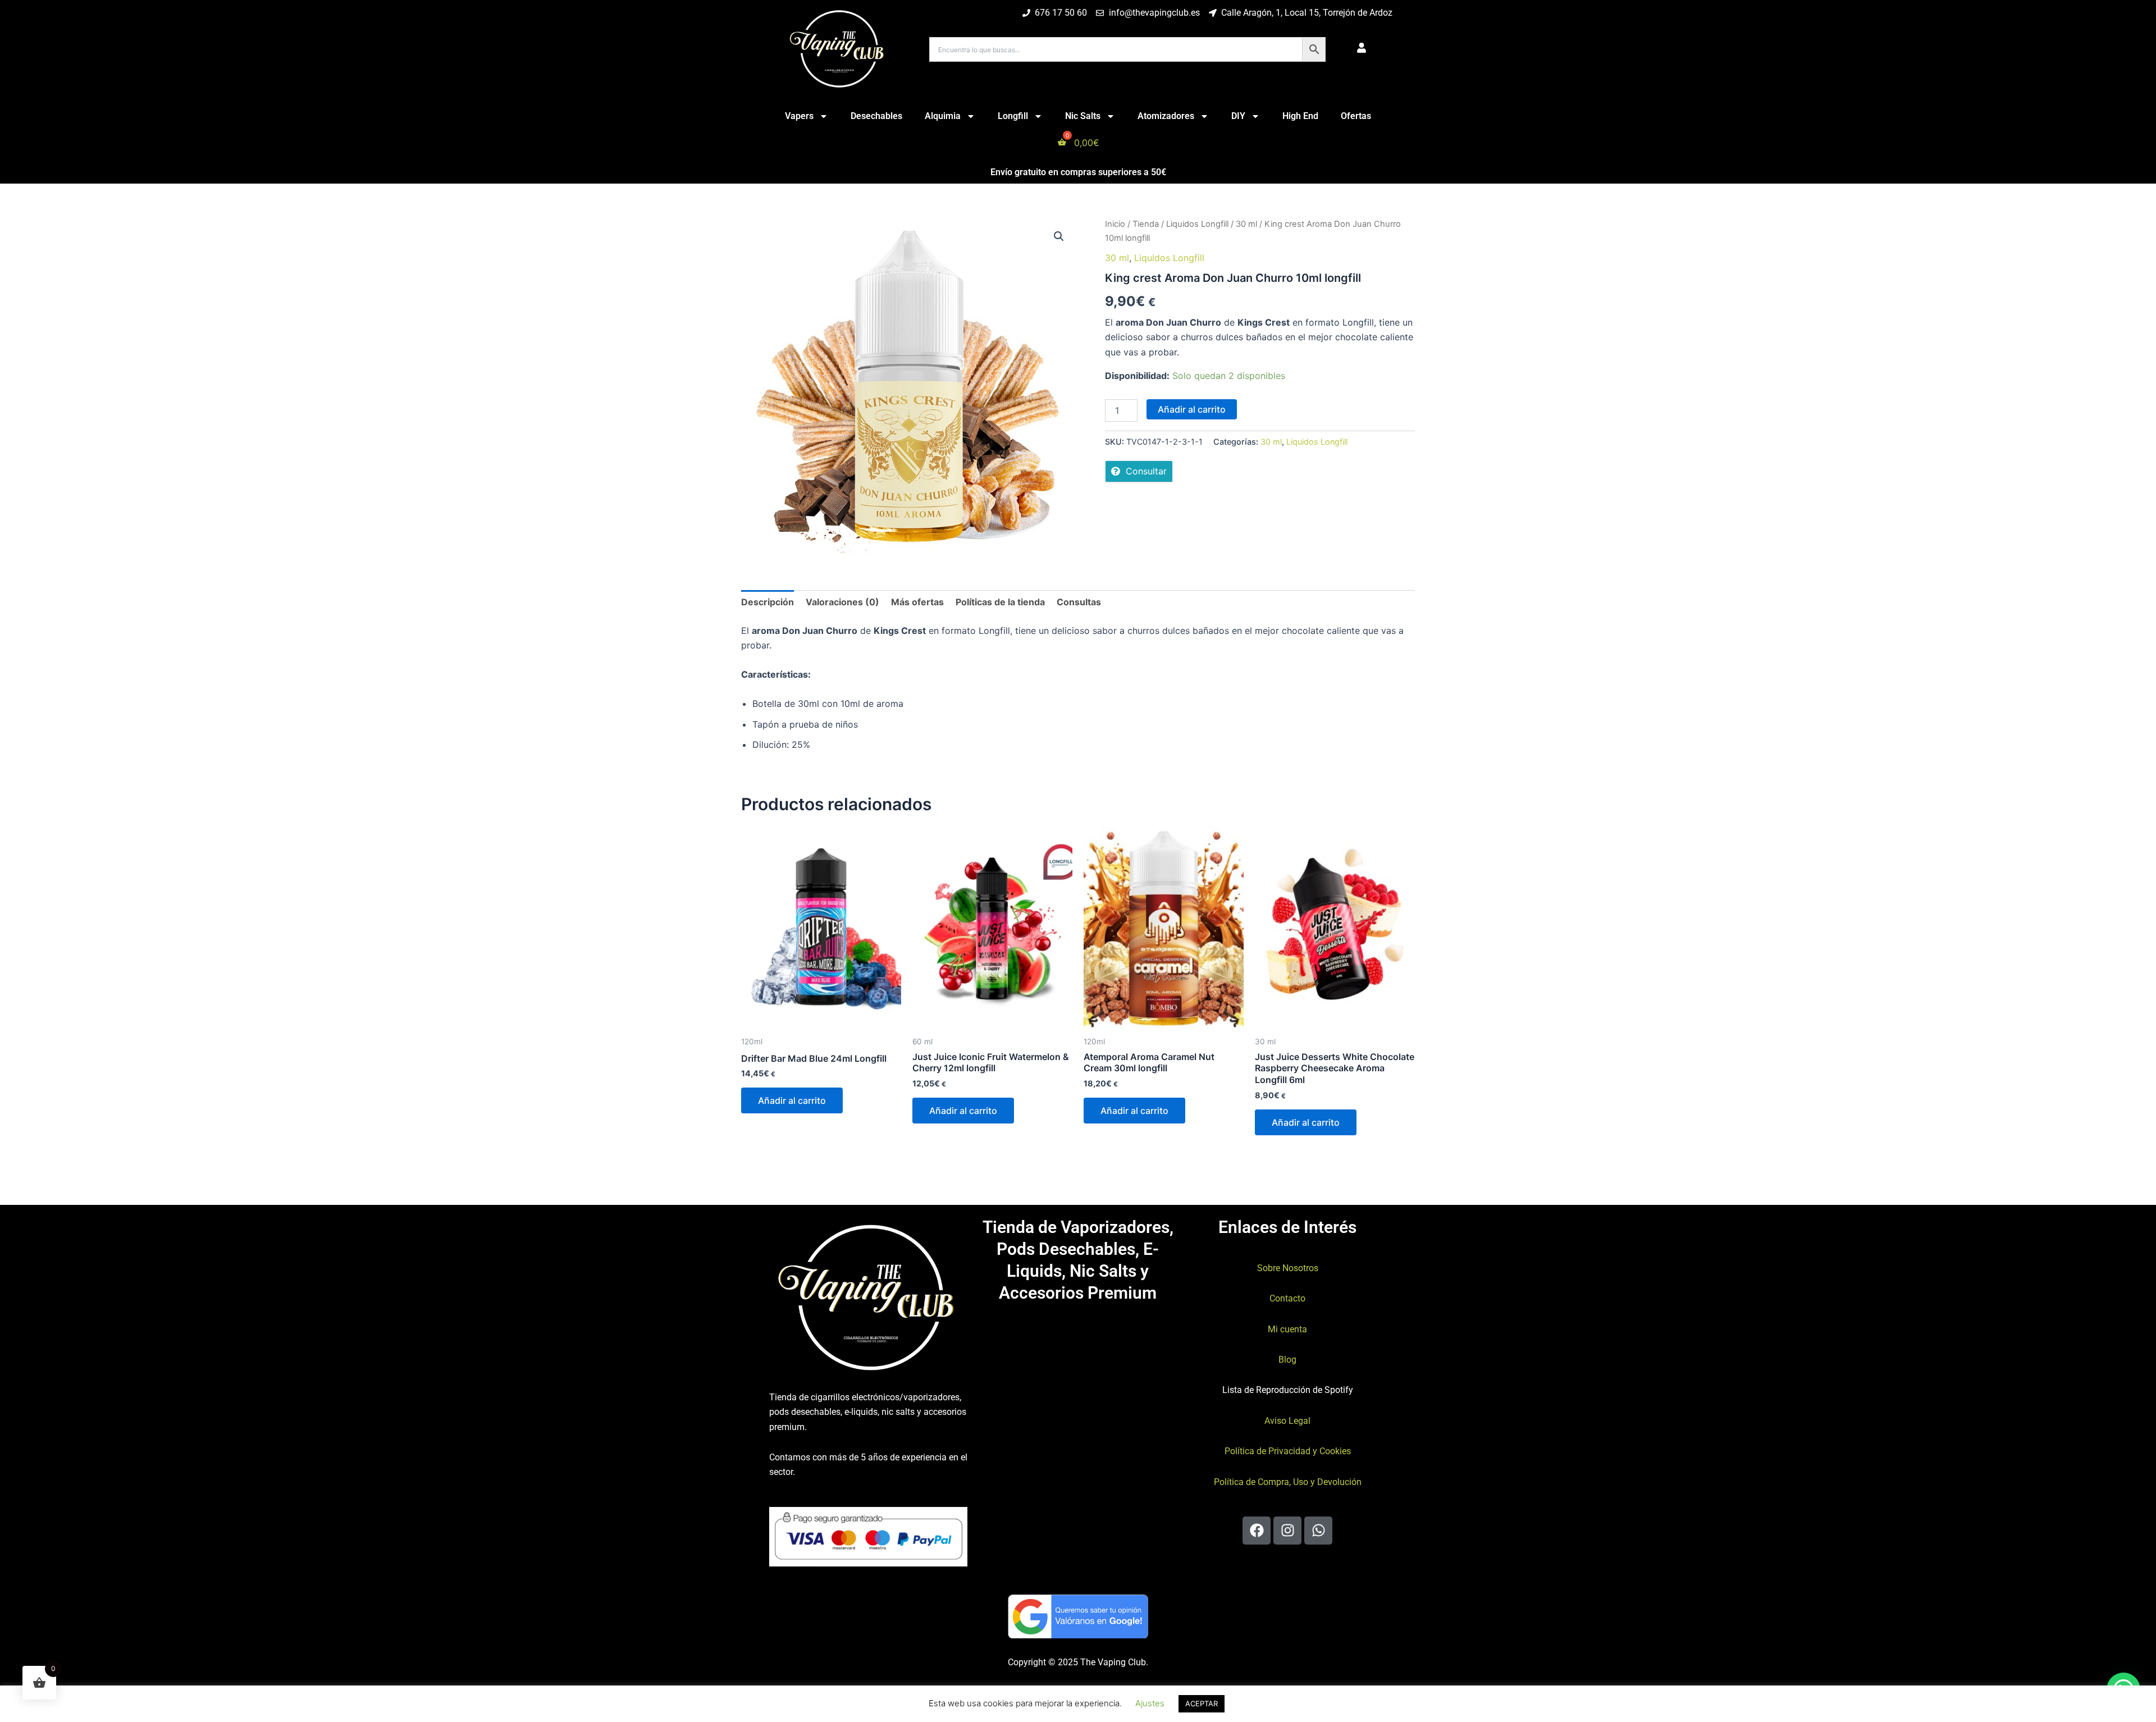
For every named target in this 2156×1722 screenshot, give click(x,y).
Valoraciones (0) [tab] (842, 602)
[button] (1059, 236)
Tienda (1146, 224)
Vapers (799, 116)
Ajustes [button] (1150, 1703)
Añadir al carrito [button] (792, 1100)
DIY (1238, 116)
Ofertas (1356, 116)
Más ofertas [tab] (917, 602)
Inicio (1115, 224)
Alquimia (943, 116)
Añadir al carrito (1192, 409)
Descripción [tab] (768, 602)
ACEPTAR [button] (1202, 1703)
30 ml (1246, 224)
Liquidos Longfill (1197, 224)
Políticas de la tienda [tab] (1000, 602)
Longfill (1013, 116)
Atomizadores (1166, 116)
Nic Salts (1083, 116)
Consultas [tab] (1079, 602)
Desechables (876, 116)
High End (1300, 116)
